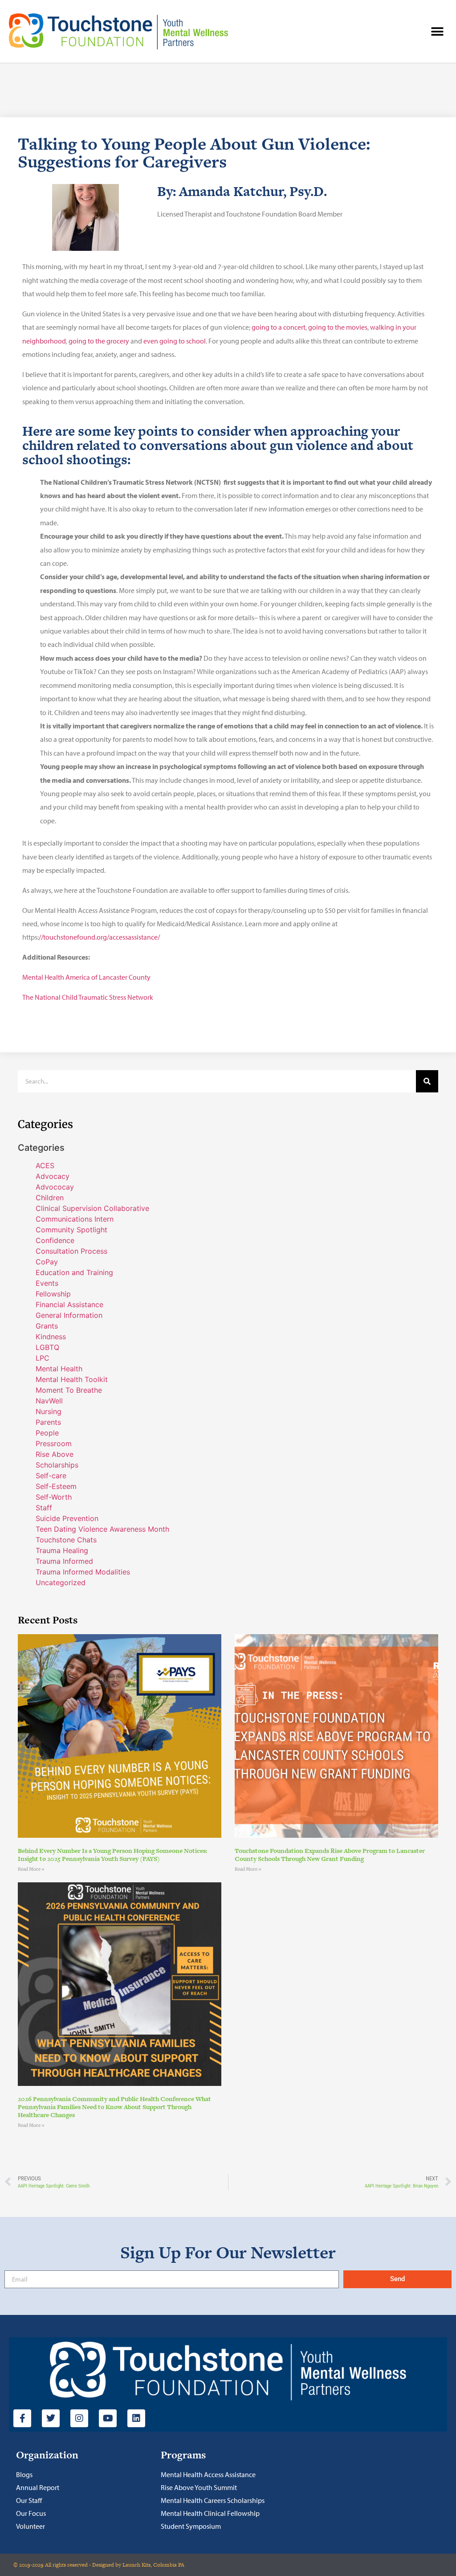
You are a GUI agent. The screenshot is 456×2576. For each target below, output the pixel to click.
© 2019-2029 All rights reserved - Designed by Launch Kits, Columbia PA (99, 2565)
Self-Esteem (56, 1486)
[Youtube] (108, 2418)
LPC (43, 1358)
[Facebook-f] (22, 2418)
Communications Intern (75, 1219)
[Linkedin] (136, 2418)
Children (50, 1198)
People (47, 1433)
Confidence (55, 1240)
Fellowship (53, 1294)
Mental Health (59, 1369)
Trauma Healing (62, 1550)
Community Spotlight (71, 1230)
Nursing (49, 1411)
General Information (69, 1315)
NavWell (49, 1401)
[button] (437, 31)
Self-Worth (54, 1497)
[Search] (427, 1081)
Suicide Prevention (67, 1518)
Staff (44, 1508)
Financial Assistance (69, 1304)
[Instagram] (79, 2418)
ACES (45, 1165)
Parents (48, 1422)
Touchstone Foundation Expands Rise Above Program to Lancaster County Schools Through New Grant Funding (330, 1855)
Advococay (55, 1187)
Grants (47, 1326)
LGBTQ (47, 1347)
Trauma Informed (64, 1561)
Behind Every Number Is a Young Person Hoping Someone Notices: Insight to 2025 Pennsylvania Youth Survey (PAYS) (112, 1855)
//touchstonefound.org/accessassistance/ (99, 937)
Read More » (31, 1869)
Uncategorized (61, 1582)
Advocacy (53, 1176)
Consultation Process (71, 1251)
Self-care (51, 1476)
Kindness (51, 1337)
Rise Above (55, 1454)
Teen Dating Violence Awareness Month (102, 1529)
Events (47, 1283)
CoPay (47, 1262)
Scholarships (57, 1465)
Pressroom (54, 1443)
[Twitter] (51, 2418)
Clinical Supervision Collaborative (92, 1208)
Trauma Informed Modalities (83, 1572)
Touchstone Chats (66, 1540)
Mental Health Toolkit (72, 1379)
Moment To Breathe (69, 1390)
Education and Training (74, 1272)
